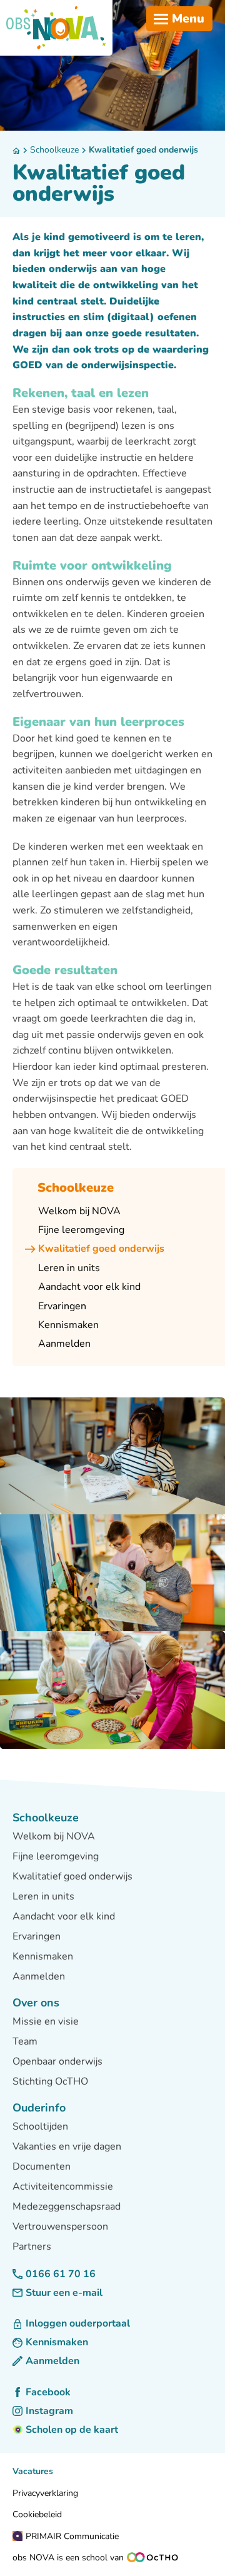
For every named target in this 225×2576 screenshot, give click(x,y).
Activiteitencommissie (63, 2186)
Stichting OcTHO (50, 2081)
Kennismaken (43, 1956)
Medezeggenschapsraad (67, 2206)
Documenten (42, 2166)
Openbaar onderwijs (57, 2061)
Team (25, 2041)
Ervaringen (37, 1936)
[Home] (56, 28)
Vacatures (33, 2471)
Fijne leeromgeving (56, 1856)
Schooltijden (40, 2126)
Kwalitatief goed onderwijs (143, 150)
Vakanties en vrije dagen (67, 2146)
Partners (32, 2246)
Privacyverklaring (45, 2493)
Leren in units (43, 1896)
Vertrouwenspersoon (60, 2226)
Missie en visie (46, 2021)
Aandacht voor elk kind (64, 1916)
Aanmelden (39, 1976)
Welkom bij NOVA (54, 1836)
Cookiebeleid (37, 2514)
